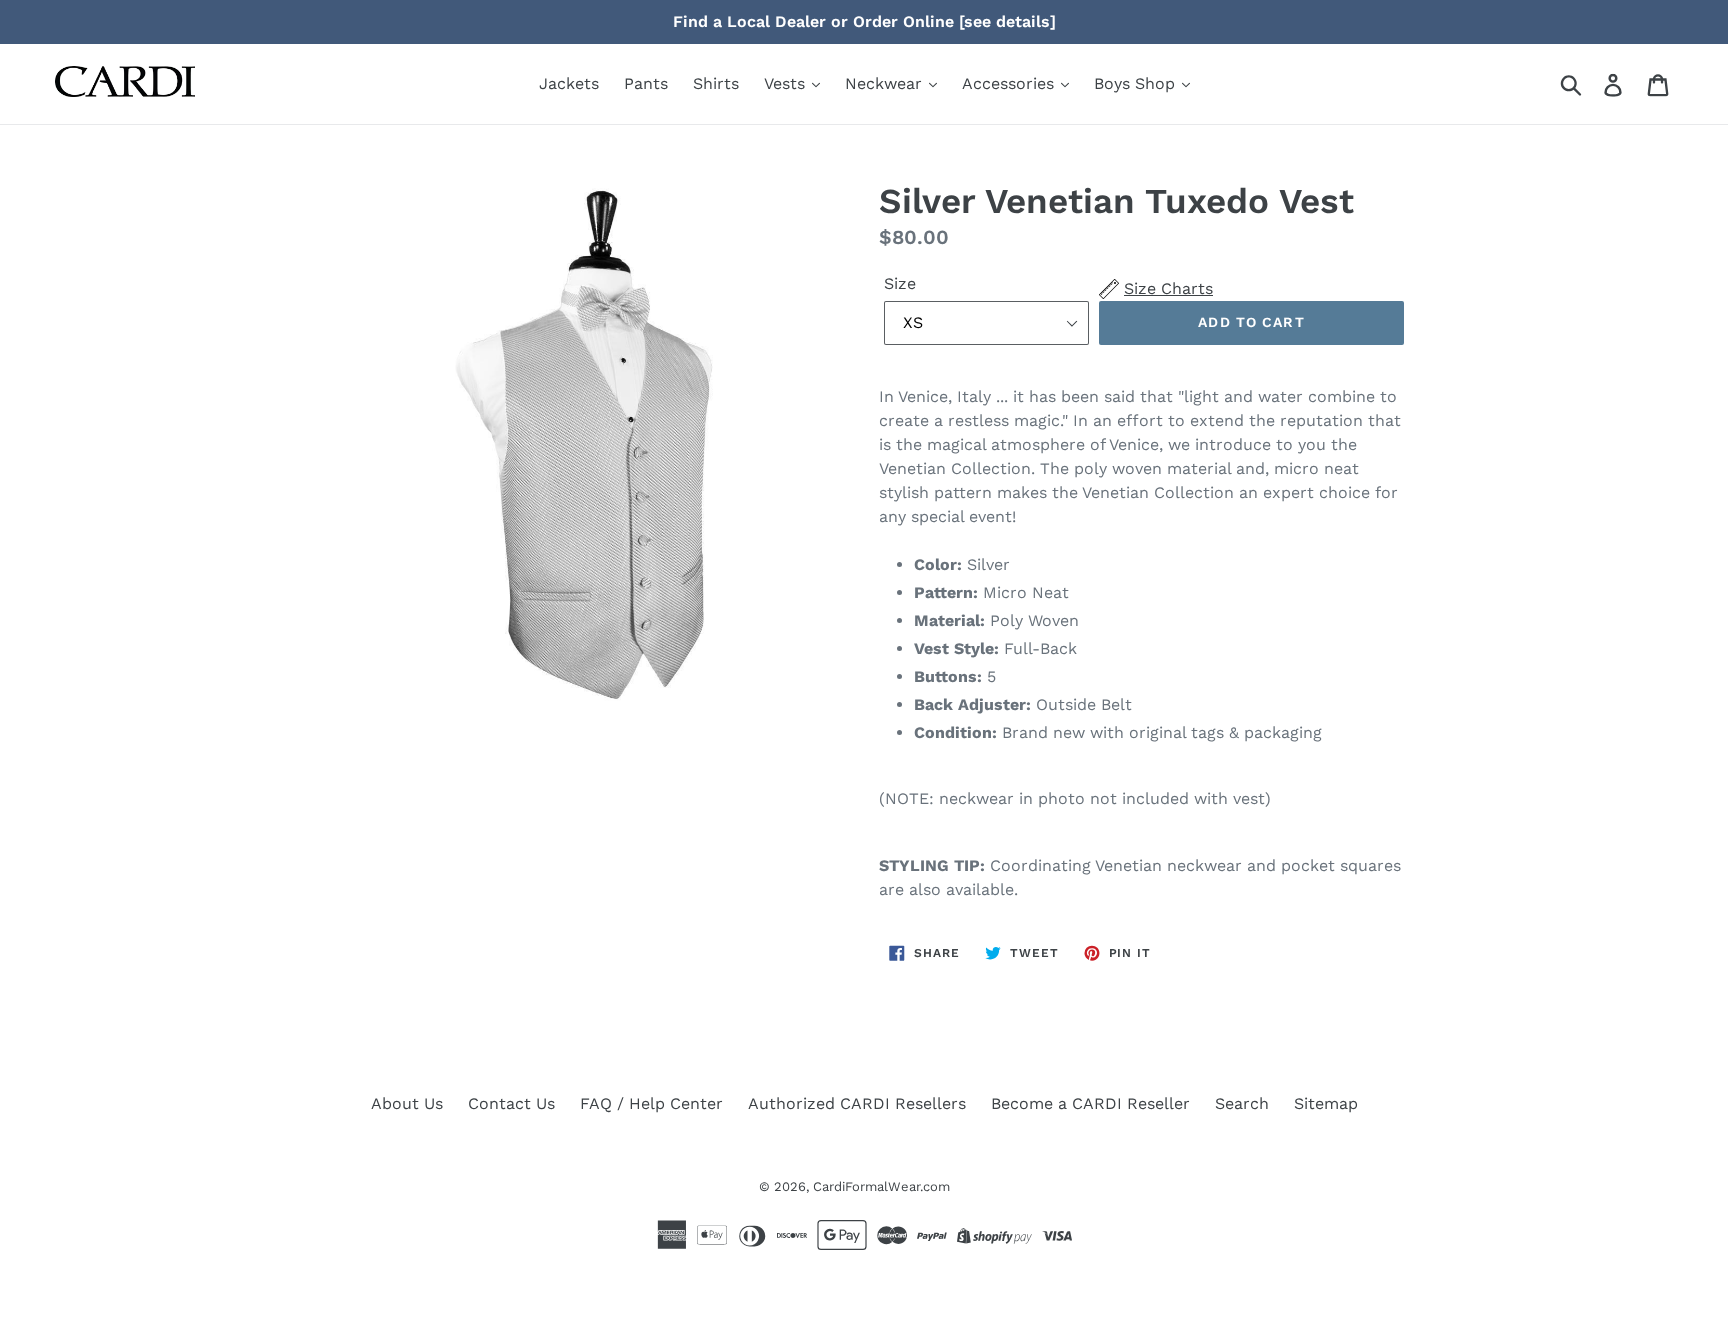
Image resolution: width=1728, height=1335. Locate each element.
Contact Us (511, 1103)
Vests (787, 83)
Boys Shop (1137, 83)
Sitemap (1326, 1103)
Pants (646, 83)
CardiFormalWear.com (881, 1186)
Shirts (716, 83)
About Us (407, 1103)
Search (1242, 1103)
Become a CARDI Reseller (1090, 1103)
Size (900, 283)
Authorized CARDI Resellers (857, 1103)
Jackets (569, 83)
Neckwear (886, 83)
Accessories (1010, 83)
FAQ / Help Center (651, 1103)
